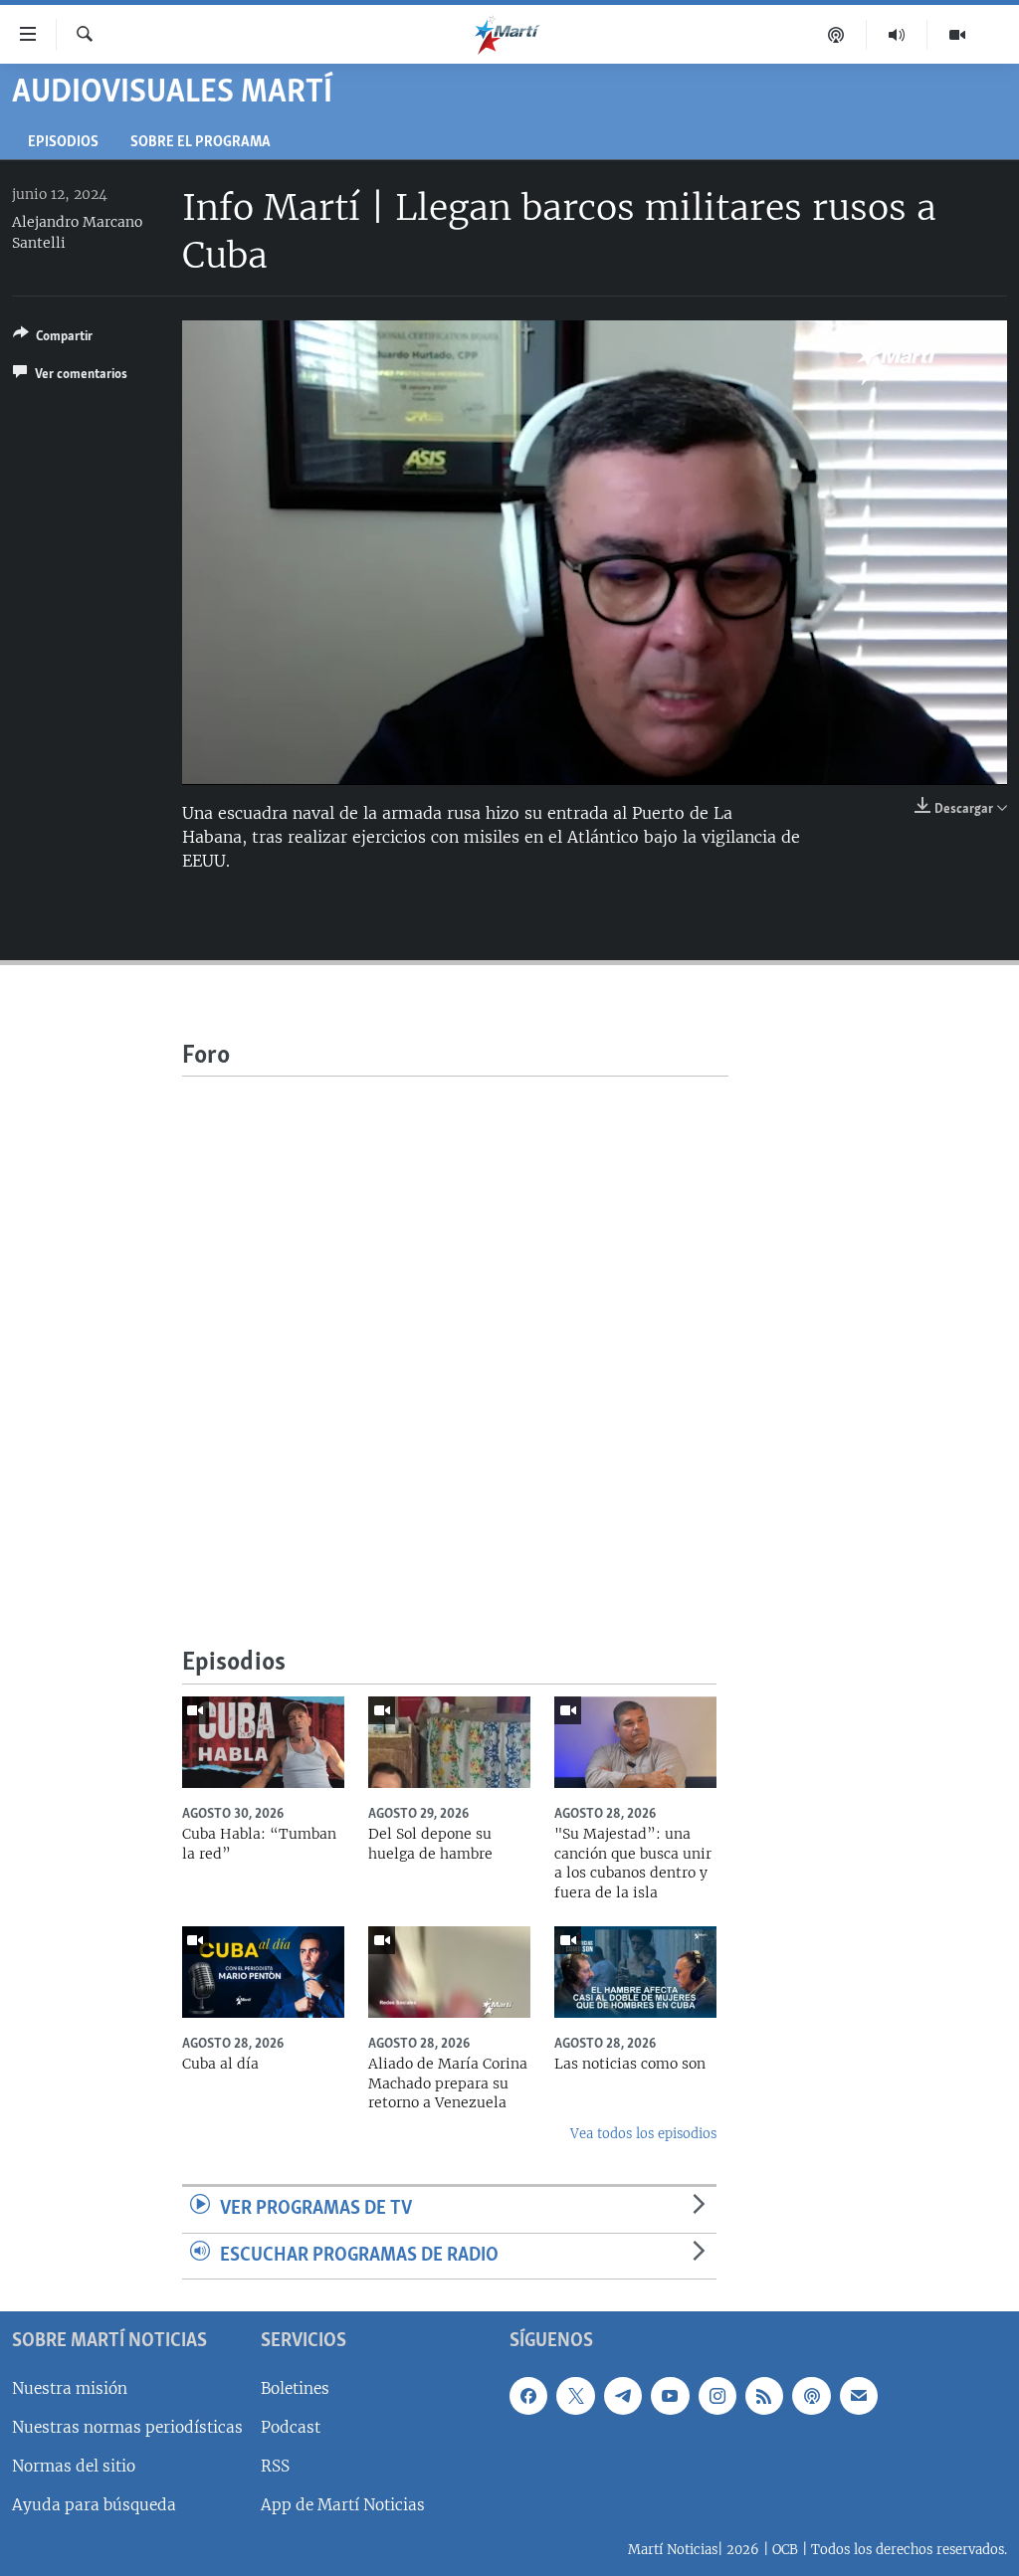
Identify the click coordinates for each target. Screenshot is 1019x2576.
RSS (275, 2466)
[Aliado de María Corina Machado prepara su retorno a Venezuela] (449, 1972)
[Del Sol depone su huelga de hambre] (449, 1742)
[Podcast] (836, 35)
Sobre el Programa (201, 143)
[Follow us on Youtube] (670, 2396)
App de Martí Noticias (343, 2505)
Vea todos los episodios (643, 2134)
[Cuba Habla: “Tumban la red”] (263, 1742)
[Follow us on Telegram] (623, 2396)
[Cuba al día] (263, 1972)
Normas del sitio (74, 2466)
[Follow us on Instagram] (717, 2396)
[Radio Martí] (897, 35)
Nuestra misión (70, 2388)
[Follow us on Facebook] (528, 2396)
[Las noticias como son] (635, 1972)
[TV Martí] (957, 35)
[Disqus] (455, 1325)
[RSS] (764, 2396)
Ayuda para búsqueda (94, 2505)
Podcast (291, 2427)
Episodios (63, 143)
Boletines (295, 2388)
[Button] (53, 339)
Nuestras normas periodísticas (127, 2427)
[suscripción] (859, 2396)
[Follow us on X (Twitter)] (575, 2396)
